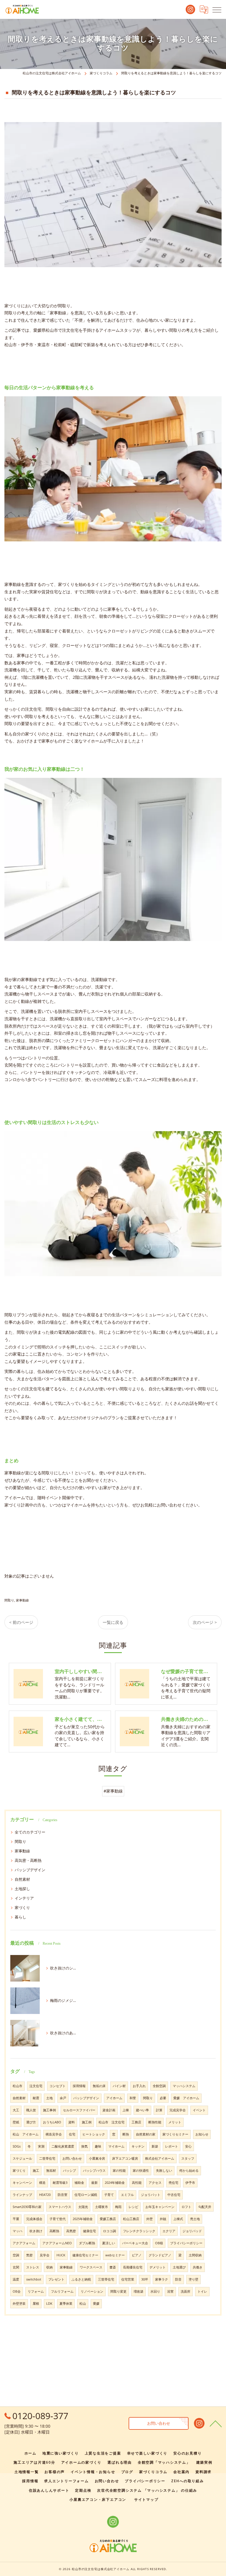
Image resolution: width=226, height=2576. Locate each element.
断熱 (126, 2134)
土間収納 (195, 2255)
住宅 (72, 2134)
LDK (49, 2304)
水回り (155, 2291)
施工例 (87, 2122)
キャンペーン (22, 2183)
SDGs (17, 2146)
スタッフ (188, 2158)
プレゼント (56, 2279)
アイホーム (114, 2098)
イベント (199, 2110)
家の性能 (119, 2171)
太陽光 (83, 2207)
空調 (16, 2255)
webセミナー (115, 2255)
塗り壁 (193, 2279)
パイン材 (119, 2086)
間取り (9, 1600)
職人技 (31, 2110)
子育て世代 (58, 2219)
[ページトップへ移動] (216, 2423)
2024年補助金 (115, 2183)
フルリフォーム (62, 2291)
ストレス (33, 2267)
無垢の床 (99, 2086)
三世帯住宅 (106, 2279)
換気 (84, 2146)
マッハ (18, 2231)
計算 (159, 2110)
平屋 (16, 2219)
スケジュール (22, 2158)
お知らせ (202, 2134)
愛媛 (96, 2304)
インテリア (24, 1898)
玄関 (16, 2267)
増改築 (138, 2291)
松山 (83, 2304)
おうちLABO (52, 2122)
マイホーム (116, 2146)
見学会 (45, 2255)
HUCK (61, 2255)
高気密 (71, 2231)
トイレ (202, 2291)
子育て (109, 2195)
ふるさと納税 (81, 2279)
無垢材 (51, 2171)
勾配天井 (205, 2207)
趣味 (98, 2146)
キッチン (138, 2146)
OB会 (17, 2291)
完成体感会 (34, 2219)
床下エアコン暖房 (125, 2158)
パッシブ (69, 2171)
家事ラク (162, 2279)
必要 (163, 2098)
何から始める (189, 2171)
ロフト (186, 2207)
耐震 (36, 2098)
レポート (172, 2146)
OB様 (159, 2243)
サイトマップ (146, 2499)
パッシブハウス (94, 2171)
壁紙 (16, 2122)
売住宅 (173, 2183)
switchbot (34, 2279)
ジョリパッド (192, 2231)
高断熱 (54, 2231)
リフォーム (36, 2291)
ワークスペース (91, 2267)
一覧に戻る (113, 1622)
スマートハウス (60, 2207)
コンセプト (58, 2086)
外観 (163, 2219)
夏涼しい (109, 2243)
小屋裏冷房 (97, 2158)
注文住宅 (36, 2086)
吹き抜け (36, 2231)
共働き (198, 2267)
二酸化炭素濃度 (63, 2146)
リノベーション (92, 2291)
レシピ (133, 2207)
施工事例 (49, 2110)
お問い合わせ (72, 2158)
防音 (178, 2279)
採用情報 (79, 2086)
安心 (188, 2146)
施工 (36, 2171)
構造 (42, 2183)
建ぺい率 (142, 2110)
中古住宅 (174, 2195)
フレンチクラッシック (139, 2231)
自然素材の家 (146, 2134)
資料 (72, 2122)
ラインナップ (22, 2195)
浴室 (170, 2291)
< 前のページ (21, 1622)
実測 (41, 2146)
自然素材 (22, 1879)
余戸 (63, 2098)
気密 (29, 2255)
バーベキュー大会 (135, 2243)
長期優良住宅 (133, 2267)
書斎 (113, 2267)
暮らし (20, 1917)
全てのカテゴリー (30, 1832)
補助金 (79, 2183)
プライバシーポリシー (186, 2243)
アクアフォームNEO (57, 2243)
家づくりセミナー (175, 2134)
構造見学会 (54, 2134)
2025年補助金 (83, 2219)
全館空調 (159, 2086)
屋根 (36, 2304)
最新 (94, 2183)
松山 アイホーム (26, 2134)
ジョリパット (151, 2195)
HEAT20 (45, 2195)
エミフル (127, 2195)
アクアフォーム (24, 2243)
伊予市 (190, 2183)
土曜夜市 (102, 2207)
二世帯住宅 (47, 2158)
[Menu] (217, 9)
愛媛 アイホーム (186, 2098)
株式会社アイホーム (160, 2158)
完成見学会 (178, 2110)
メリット (175, 2122)
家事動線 (22, 1600)
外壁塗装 (19, 2304)
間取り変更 (118, 2291)
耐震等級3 (60, 2183)
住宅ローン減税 (86, 2195)
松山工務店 (131, 2219)
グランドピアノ (160, 2255)
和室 (133, 2098)
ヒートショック (94, 2134)
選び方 (31, 2122)
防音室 (63, 2195)
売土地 (195, 2219)
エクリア (169, 2231)
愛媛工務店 (108, 2219)
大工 (16, 2110)
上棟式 (178, 2219)
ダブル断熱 (87, 2243)
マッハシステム (184, 2086)
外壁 (149, 2219)
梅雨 (118, 2207)
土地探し (22, 1889)
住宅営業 (128, 2279)
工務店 (136, 2122)
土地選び (179, 2267)
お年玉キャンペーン (160, 2207)
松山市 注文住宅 (112, 2122)
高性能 (137, 2183)
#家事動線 (113, 1791)
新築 (155, 2146)
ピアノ (137, 2255)
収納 (49, 2267)
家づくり (22, 1908)
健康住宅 (89, 2231)
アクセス (155, 2183)
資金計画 (109, 2110)
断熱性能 (155, 2122)
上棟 (126, 2110)
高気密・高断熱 (28, 1860)
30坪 (145, 2279)
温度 (16, 2279)
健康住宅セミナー (85, 2255)
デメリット (158, 2267)
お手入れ (139, 2086)
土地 (49, 2098)
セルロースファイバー (79, 2110)
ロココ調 (109, 2231)
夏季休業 (66, 2304)
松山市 (18, 2086)
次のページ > (205, 1622)
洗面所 (186, 2291)
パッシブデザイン (30, 1870)
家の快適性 (141, 2171)
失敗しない (164, 2171)
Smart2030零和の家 (27, 2207)
